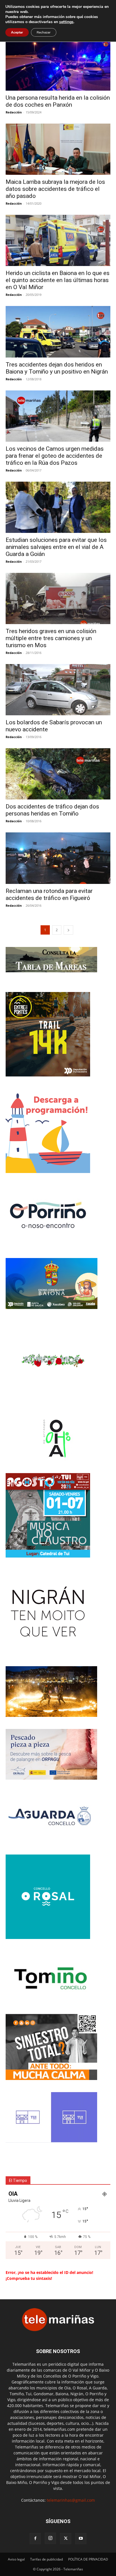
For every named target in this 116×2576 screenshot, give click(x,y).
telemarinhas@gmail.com (71, 2500)
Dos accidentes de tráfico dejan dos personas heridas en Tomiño (52, 810)
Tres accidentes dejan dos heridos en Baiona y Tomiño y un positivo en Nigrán (57, 368)
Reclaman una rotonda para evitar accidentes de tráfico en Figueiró (49, 894)
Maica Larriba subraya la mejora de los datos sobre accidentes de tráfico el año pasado (55, 189)
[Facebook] (35, 2539)
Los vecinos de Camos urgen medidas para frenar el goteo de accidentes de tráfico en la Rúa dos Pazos (55, 456)
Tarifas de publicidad (46, 2559)
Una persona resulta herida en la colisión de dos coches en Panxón (58, 101)
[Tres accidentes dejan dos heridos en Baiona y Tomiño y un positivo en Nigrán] (58, 332)
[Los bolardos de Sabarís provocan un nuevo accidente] (58, 690)
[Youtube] (81, 2539)
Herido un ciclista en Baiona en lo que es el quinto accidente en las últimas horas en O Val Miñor (58, 280)
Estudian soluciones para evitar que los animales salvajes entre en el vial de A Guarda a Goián (56, 547)
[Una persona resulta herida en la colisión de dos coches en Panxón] (58, 65)
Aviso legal (16, 2559)
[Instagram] (50, 2538)
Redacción (14, 112)
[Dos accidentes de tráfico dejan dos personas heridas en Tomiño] (58, 774)
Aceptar (17, 32)
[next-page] (68, 930)
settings (66, 22)
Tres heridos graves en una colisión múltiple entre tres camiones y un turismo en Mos (51, 638)
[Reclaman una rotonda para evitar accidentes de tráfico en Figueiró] (58, 858)
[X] (66, 2539)
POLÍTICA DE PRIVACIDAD (88, 2559)
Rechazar (44, 32)
